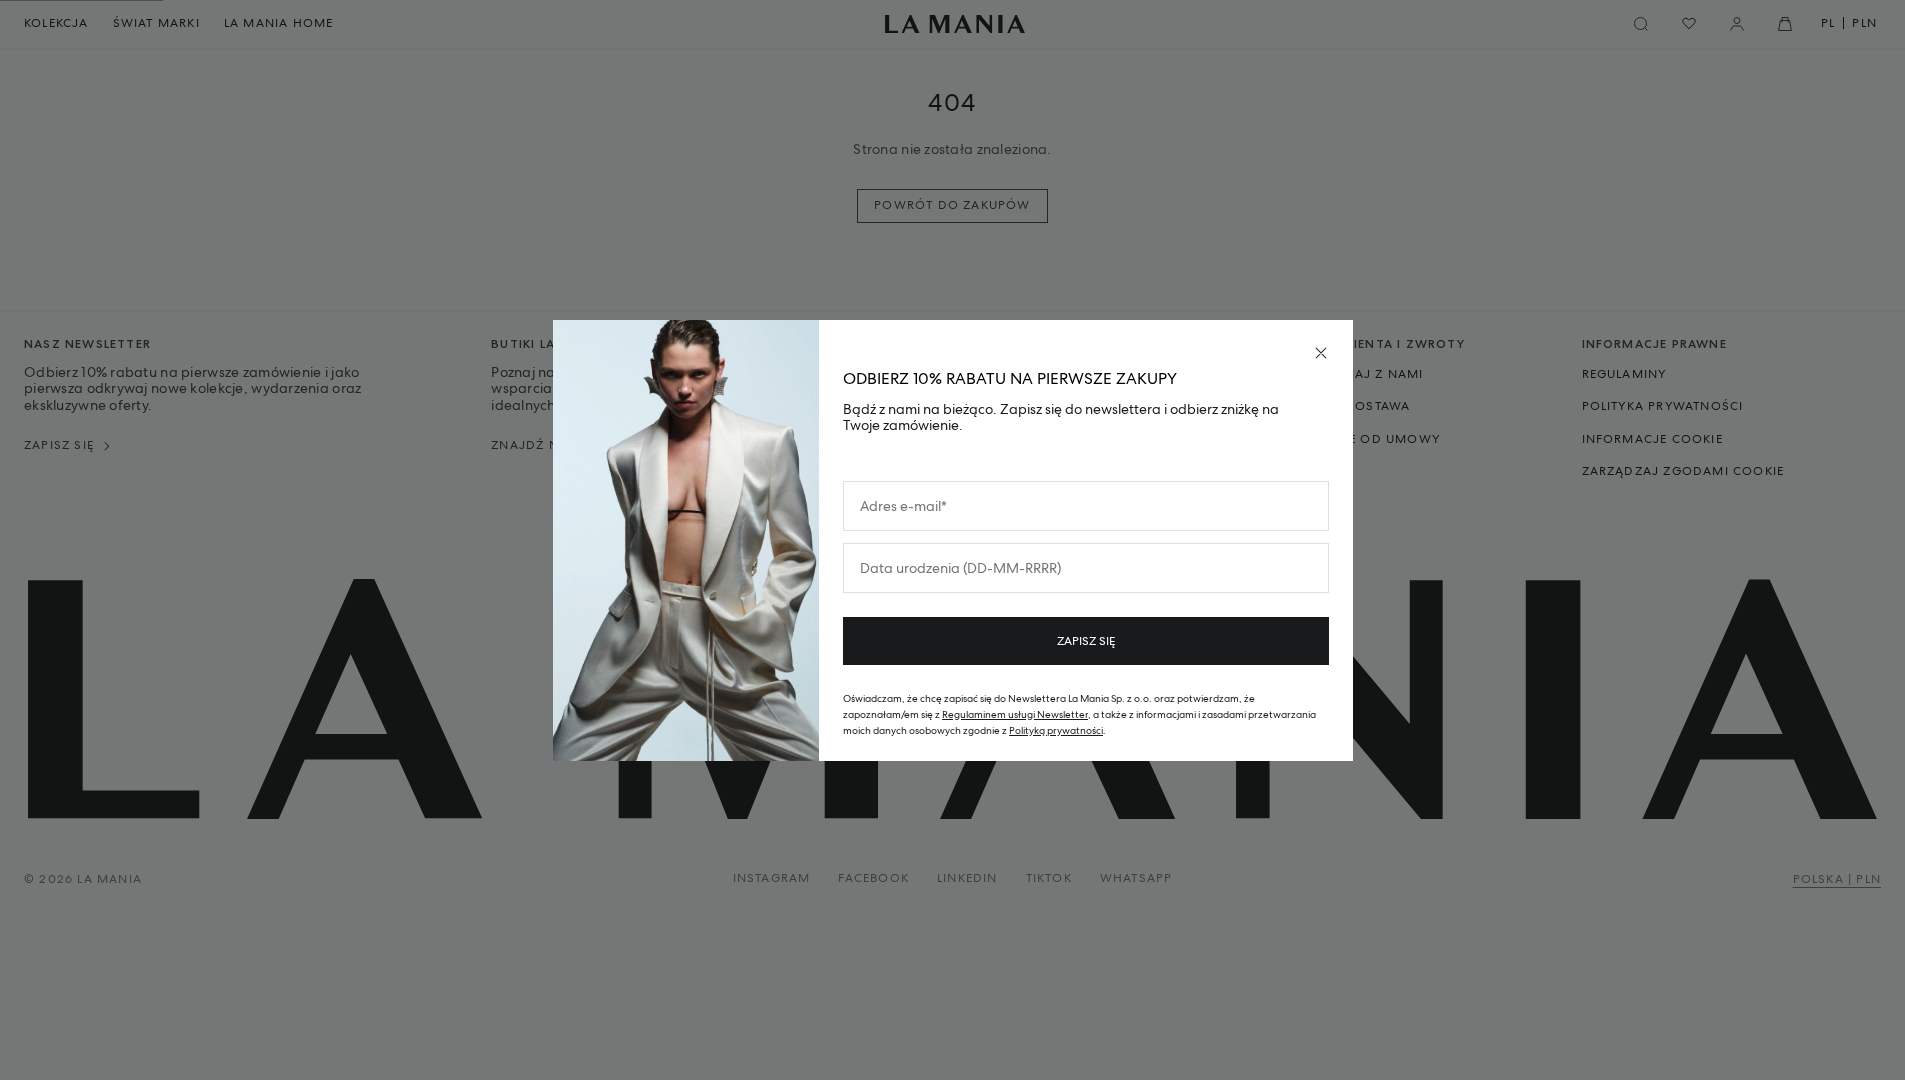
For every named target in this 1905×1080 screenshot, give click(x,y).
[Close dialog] (1321, 353)
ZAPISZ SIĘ (1086, 641)
